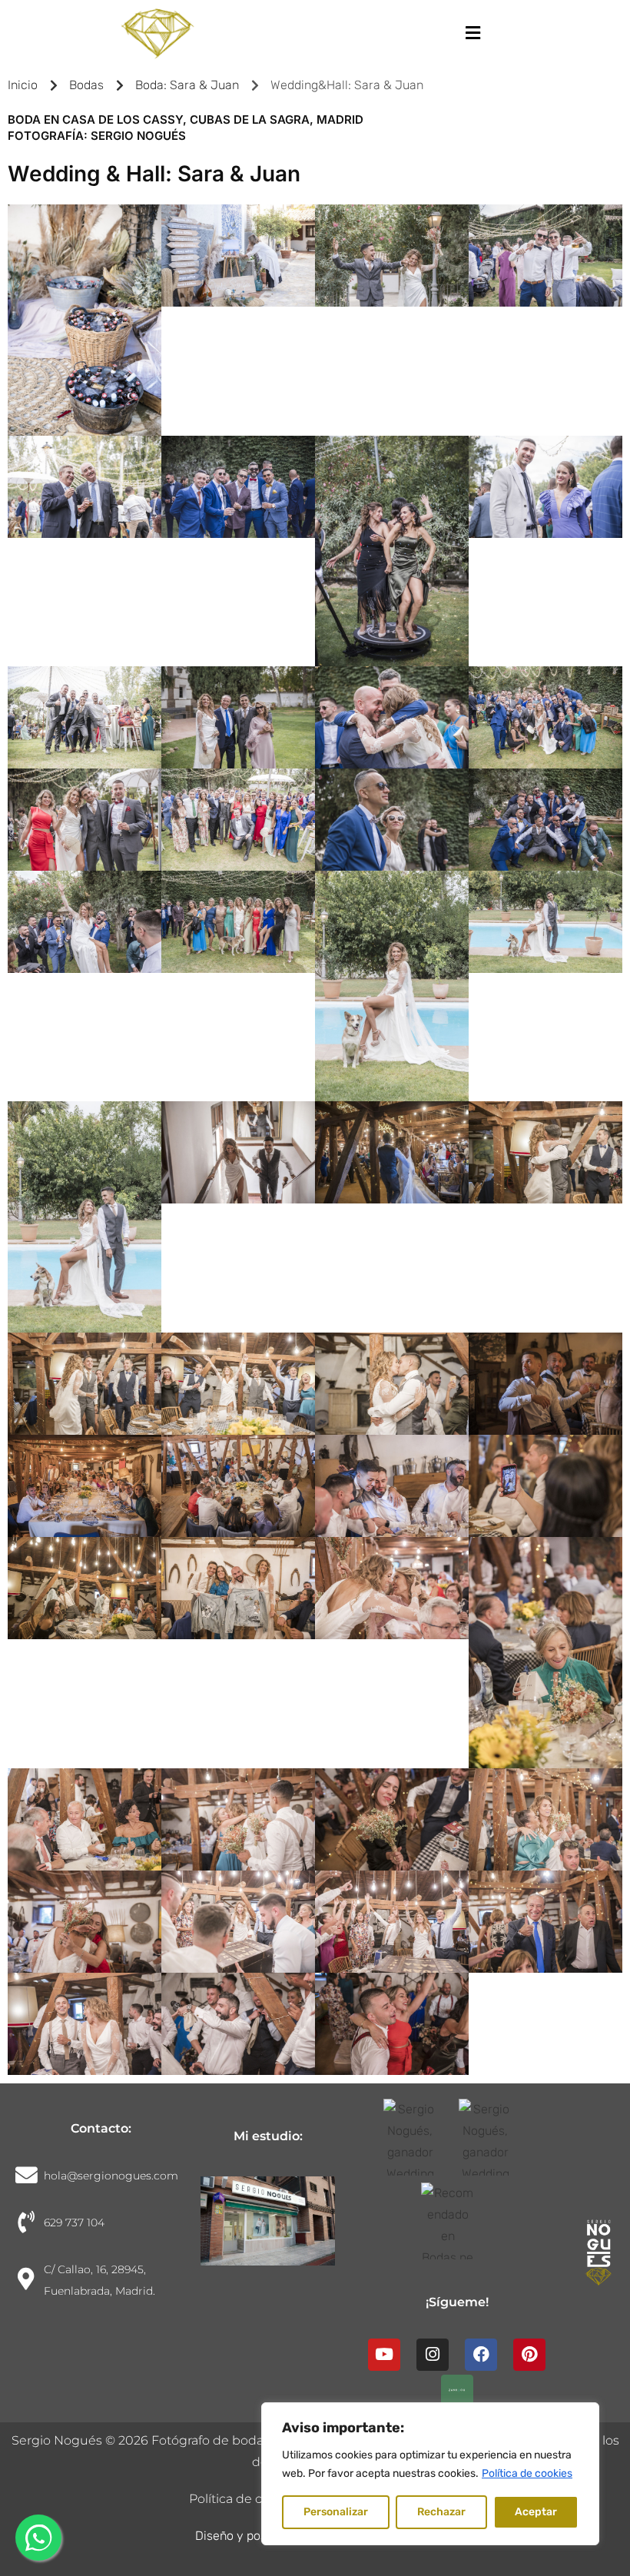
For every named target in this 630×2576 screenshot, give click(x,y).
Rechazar (441, 2512)
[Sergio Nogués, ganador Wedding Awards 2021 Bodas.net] (495, 2137)
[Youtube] (384, 2355)
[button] (472, 33)
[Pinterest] (529, 2355)
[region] (430, 2474)
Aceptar (536, 2512)
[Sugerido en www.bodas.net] (457, 2221)
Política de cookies (527, 2473)
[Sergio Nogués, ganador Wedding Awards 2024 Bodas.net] (419, 2137)
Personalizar (336, 2512)
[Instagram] (433, 2355)
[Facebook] (481, 2355)
